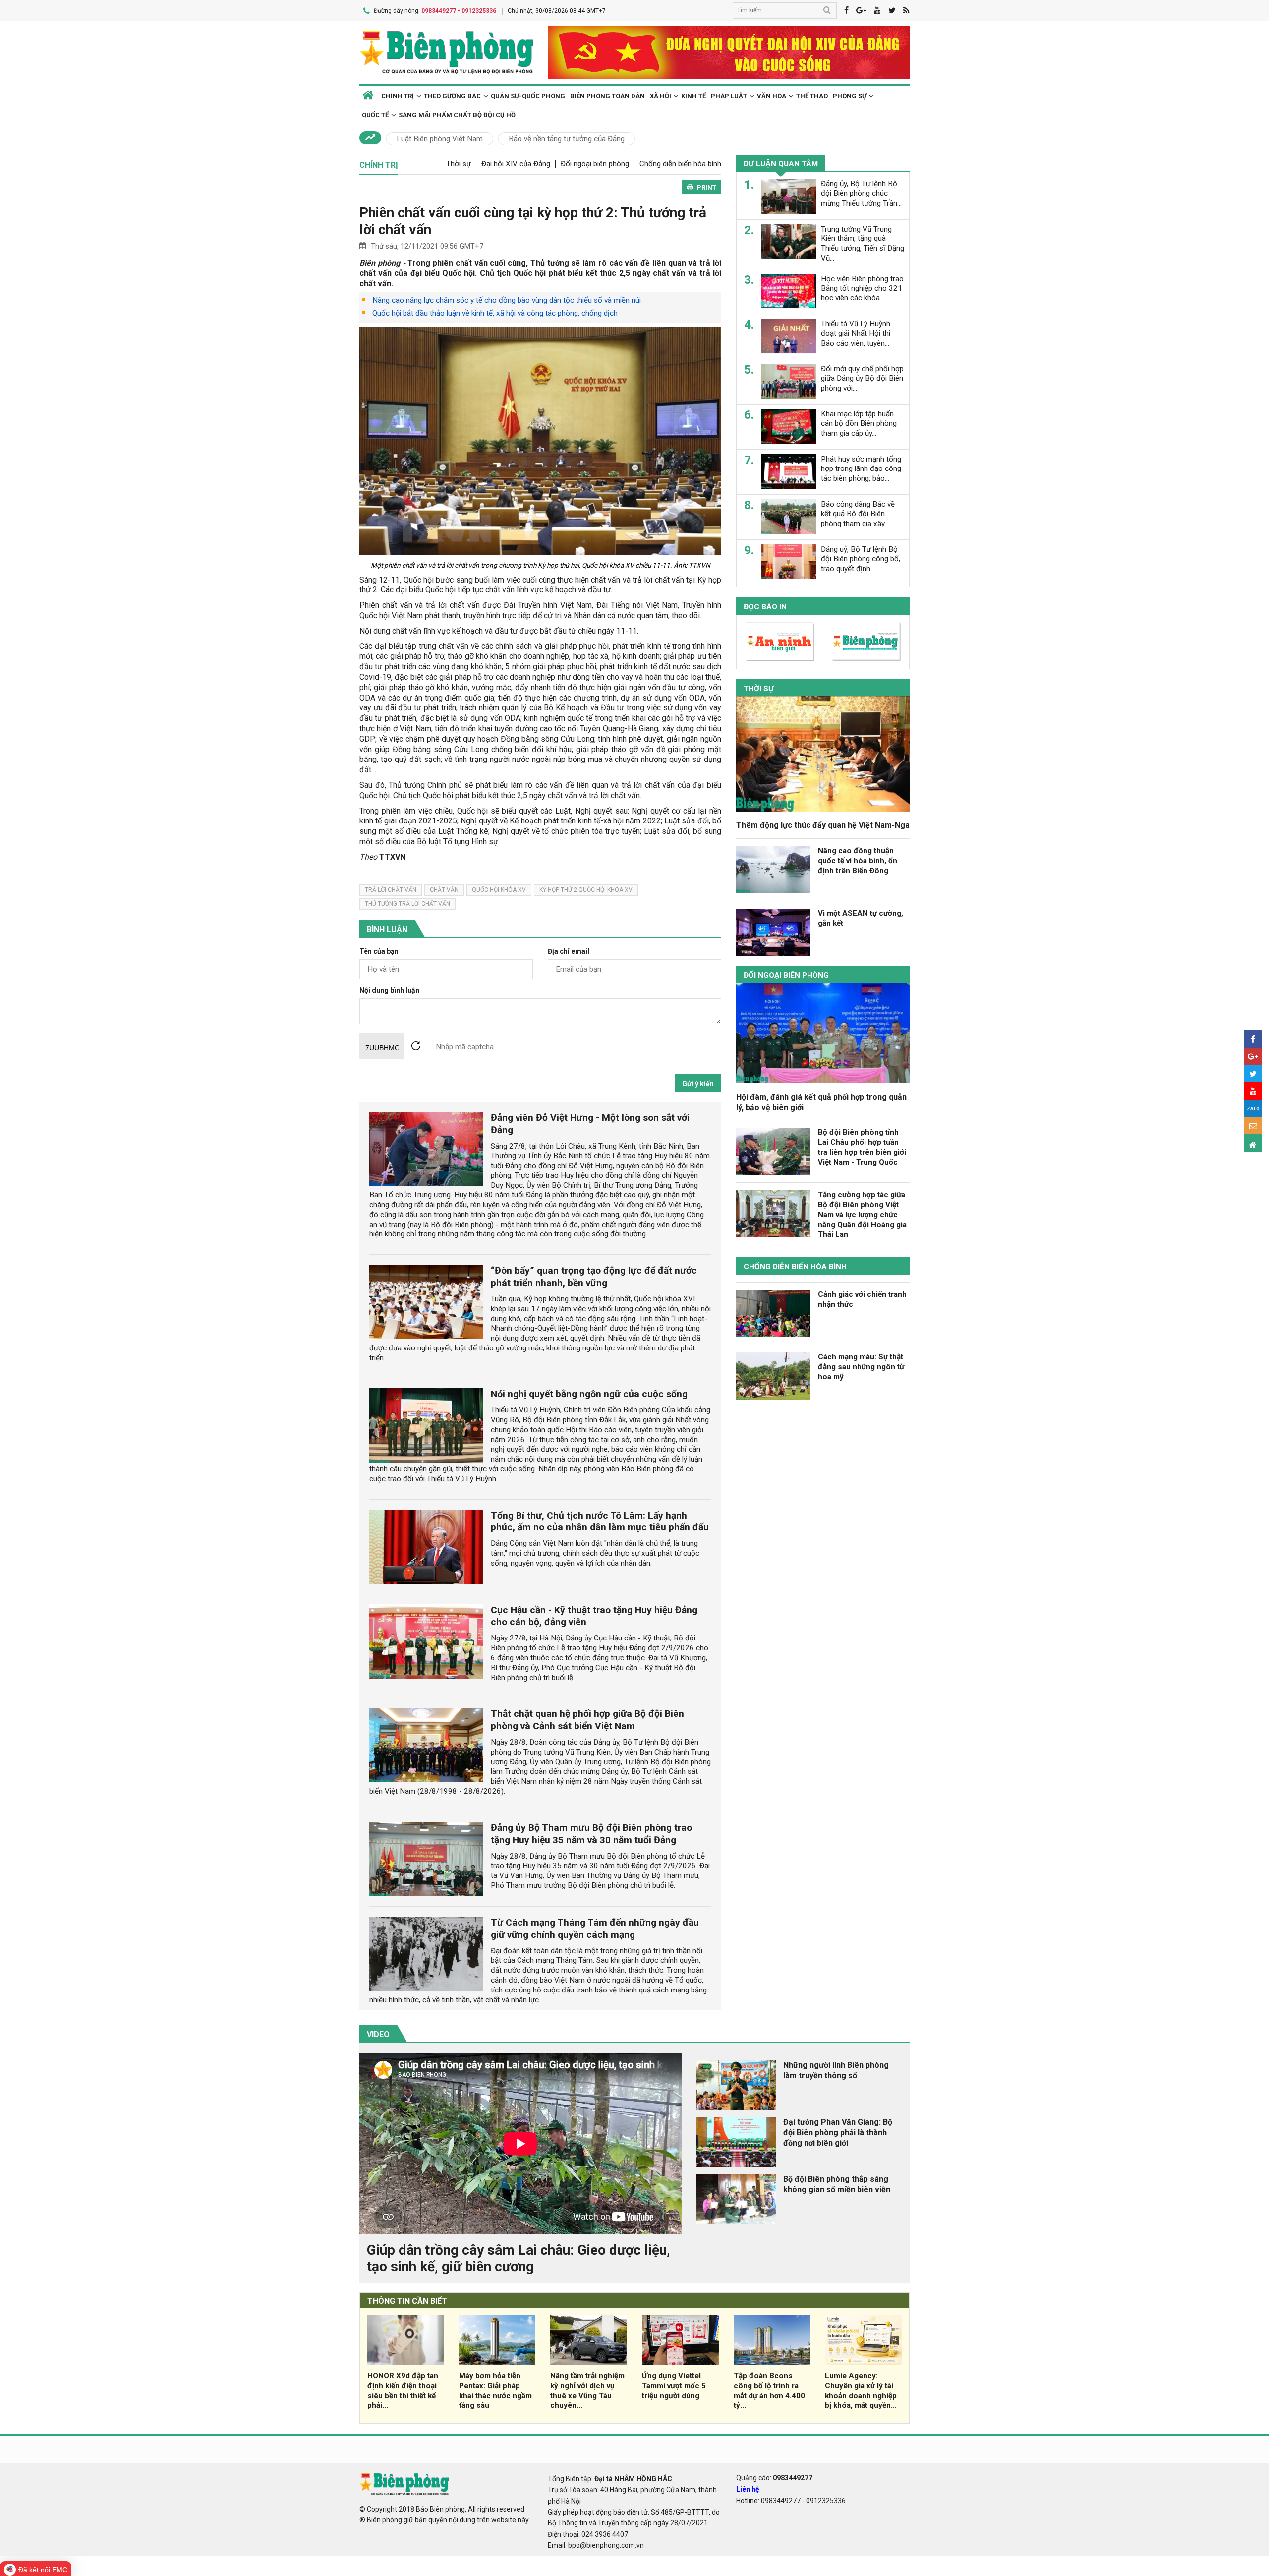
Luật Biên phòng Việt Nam (440, 139)
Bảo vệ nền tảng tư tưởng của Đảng (567, 139)
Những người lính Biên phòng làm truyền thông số (836, 2070)
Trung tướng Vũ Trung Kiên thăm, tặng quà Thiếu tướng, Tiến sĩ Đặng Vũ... (863, 243)
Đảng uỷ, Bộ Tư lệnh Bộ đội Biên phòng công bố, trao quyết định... (861, 559)
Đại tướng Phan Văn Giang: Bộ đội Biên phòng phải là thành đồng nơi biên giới (838, 2133)
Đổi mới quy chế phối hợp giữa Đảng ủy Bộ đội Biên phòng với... (862, 378)
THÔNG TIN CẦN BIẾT (407, 2301)
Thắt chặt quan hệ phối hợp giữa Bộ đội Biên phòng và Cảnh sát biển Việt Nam (587, 1720)
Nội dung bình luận (389, 990)
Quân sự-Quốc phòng (528, 96)
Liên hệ (748, 2489)
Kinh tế (693, 96)
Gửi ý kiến (698, 1084)
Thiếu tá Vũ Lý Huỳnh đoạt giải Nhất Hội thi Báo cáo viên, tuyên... (856, 333)
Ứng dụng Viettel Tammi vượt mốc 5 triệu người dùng (674, 2386)
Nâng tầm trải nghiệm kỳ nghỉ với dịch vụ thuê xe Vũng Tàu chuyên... (587, 2390)
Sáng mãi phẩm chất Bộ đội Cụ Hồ (457, 115)
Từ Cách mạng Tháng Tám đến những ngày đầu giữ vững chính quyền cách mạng (595, 1929)
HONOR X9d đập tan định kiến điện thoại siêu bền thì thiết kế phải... (403, 2390)
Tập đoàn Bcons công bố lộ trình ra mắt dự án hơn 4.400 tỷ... (769, 2390)
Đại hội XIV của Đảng (516, 164)
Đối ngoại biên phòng (595, 164)
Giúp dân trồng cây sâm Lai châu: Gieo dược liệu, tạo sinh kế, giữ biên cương (519, 2258)
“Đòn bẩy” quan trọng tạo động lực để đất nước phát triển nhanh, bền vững (594, 1277)
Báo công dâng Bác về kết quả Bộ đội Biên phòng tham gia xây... (858, 514)
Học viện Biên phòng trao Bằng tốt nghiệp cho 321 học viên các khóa (862, 288)
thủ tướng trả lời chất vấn (407, 904)
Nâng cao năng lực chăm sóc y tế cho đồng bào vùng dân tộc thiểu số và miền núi (507, 300)
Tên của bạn (379, 952)
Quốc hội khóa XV (499, 890)
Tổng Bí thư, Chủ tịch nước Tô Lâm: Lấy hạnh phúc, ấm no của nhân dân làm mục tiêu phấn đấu (600, 1522)
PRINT (707, 188)
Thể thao (812, 96)
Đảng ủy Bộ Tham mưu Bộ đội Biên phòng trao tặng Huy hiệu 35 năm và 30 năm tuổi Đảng (591, 1834)
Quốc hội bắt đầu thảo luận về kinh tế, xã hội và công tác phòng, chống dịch (495, 313)
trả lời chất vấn (391, 890)
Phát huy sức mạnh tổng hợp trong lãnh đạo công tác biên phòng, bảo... (861, 468)
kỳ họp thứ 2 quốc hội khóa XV (586, 890)
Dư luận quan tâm (781, 164)
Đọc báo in (765, 606)
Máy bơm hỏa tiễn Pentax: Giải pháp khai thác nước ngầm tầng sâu (495, 2390)
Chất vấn (444, 890)
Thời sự (459, 164)
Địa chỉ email (569, 952)
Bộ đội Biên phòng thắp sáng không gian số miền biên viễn (837, 2184)
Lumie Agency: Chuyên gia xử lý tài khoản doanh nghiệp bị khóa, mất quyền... (861, 2390)
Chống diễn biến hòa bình (680, 164)
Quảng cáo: (774, 2478)
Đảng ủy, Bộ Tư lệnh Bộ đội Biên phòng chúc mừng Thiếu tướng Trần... (861, 193)
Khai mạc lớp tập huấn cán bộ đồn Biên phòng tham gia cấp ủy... (859, 423)
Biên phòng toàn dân (607, 96)
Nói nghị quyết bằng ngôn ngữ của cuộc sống (589, 1394)
